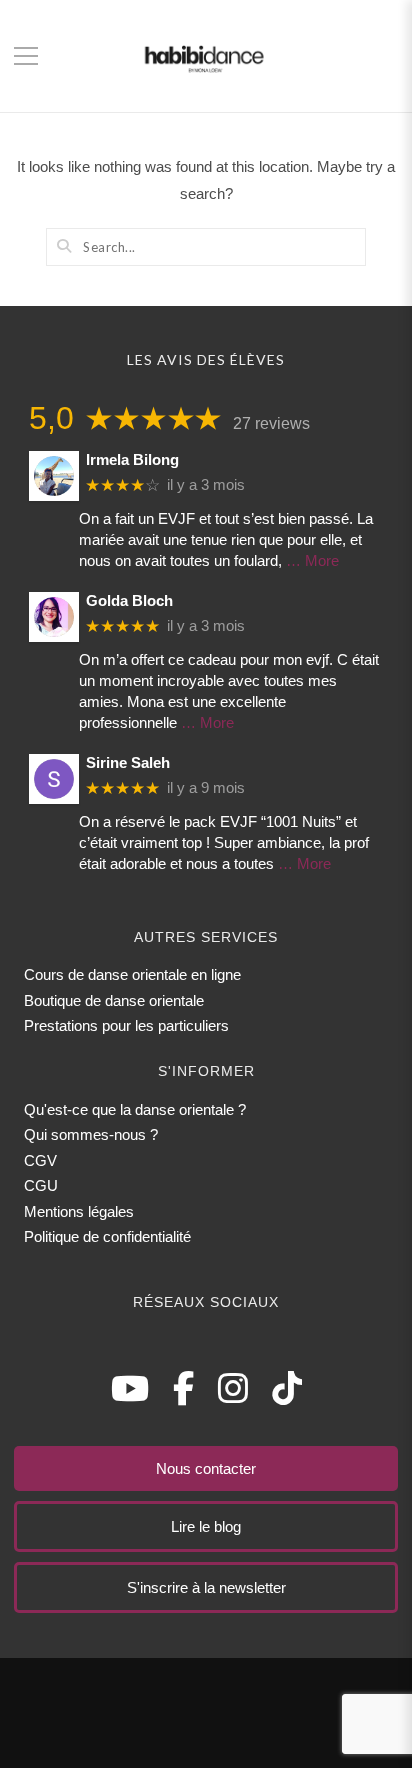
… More (312, 560)
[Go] (64, 246)
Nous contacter (206, 1468)
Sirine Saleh (128, 762)
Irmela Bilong (132, 459)
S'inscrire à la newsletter (206, 1587)
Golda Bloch (129, 600)
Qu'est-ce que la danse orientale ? (135, 1109)
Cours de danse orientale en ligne (132, 974)
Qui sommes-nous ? (91, 1134)
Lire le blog (206, 1526)
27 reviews (271, 423)
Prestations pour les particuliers (126, 1025)
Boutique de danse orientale (114, 1000)
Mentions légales (79, 1211)
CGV (40, 1160)
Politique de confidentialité (107, 1236)
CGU (41, 1185)
